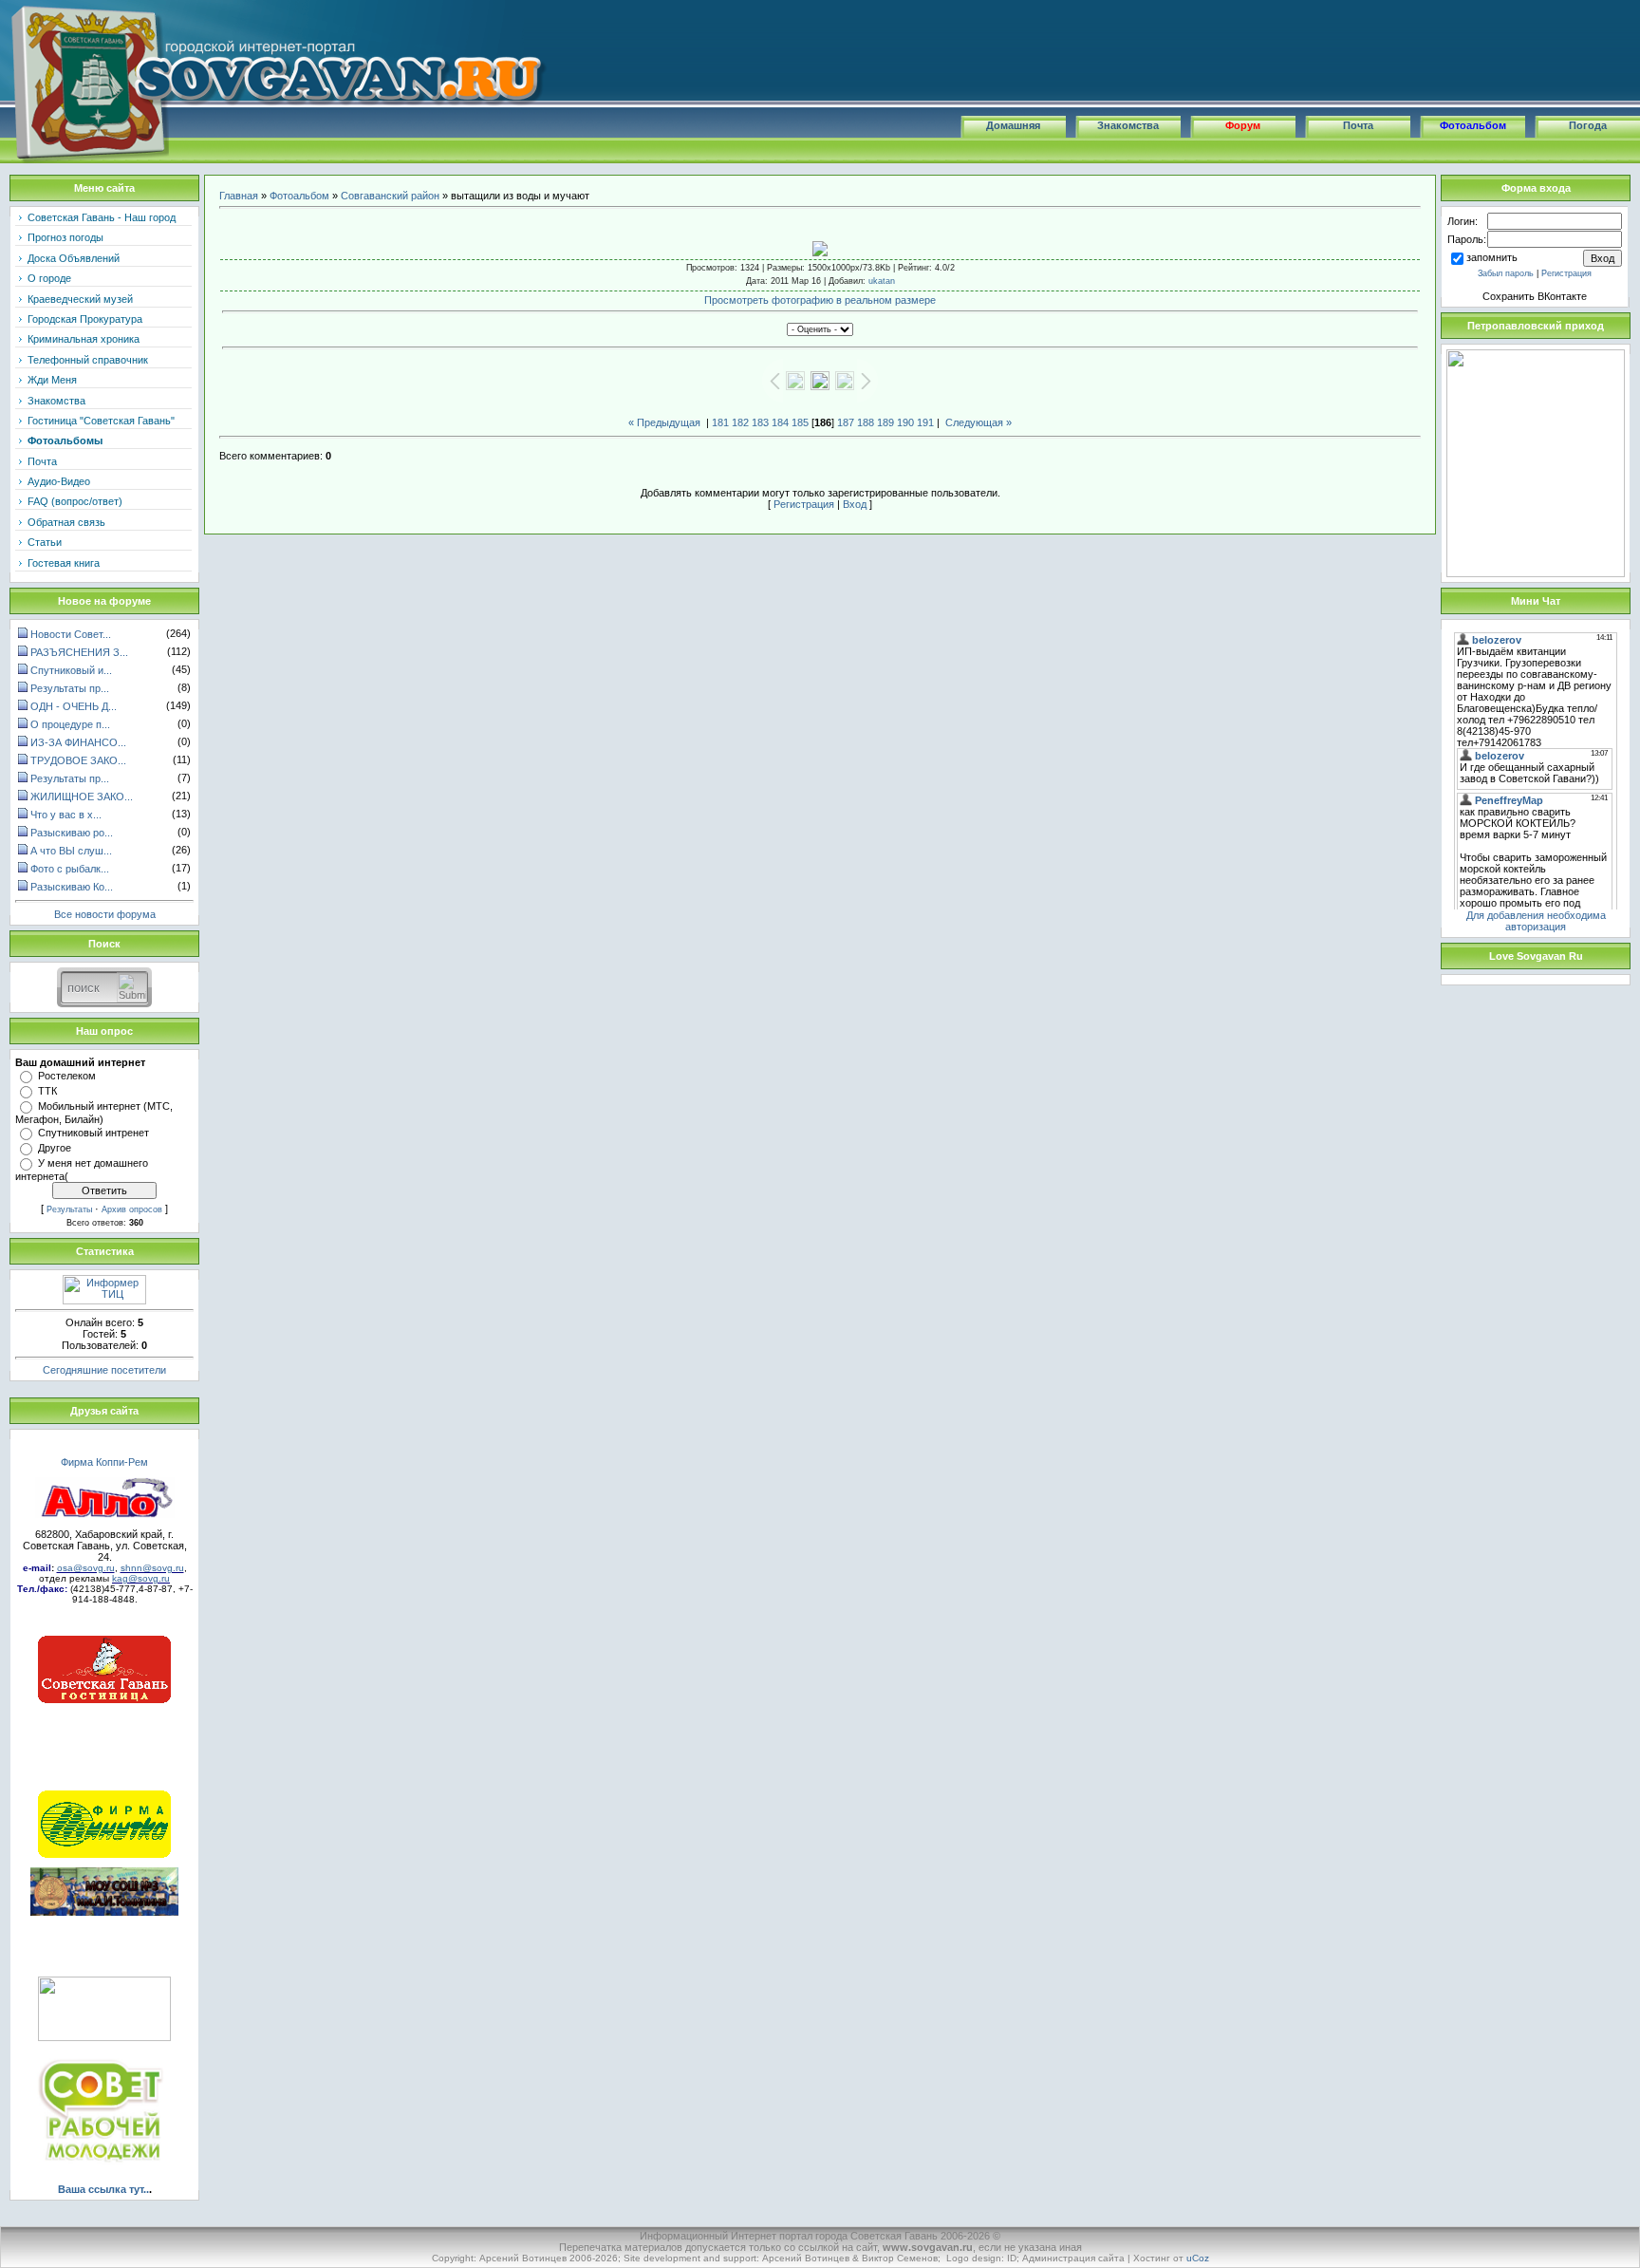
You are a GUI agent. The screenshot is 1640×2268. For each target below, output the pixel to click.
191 (925, 422)
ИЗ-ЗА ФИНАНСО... (78, 742)
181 (720, 422)
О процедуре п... (70, 724)
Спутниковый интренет (93, 1133)
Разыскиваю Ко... (72, 887)
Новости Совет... (71, 634)
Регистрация (804, 504)
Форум (1243, 125)
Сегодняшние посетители (104, 1370)
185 (800, 422)
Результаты (69, 1209)
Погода (1588, 125)
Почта (1358, 125)
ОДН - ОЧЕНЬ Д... (74, 706)
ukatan (882, 281)
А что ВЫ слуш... (71, 851)
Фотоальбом (1473, 125)
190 (905, 422)
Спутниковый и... (71, 670)
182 (740, 422)
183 (760, 422)
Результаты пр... (70, 688)
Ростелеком (67, 1076)
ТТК (47, 1091)
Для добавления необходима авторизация (1536, 921)
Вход (855, 504)
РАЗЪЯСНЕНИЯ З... (79, 652)
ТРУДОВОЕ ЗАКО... (78, 760)
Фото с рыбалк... (70, 869)
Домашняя (1013, 125)
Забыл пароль (1506, 273)
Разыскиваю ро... (72, 833)
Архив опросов (132, 1209)
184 (780, 422)
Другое (55, 1148)
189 (885, 422)
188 (866, 422)
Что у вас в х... (66, 815)
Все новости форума (105, 914)
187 (846, 422)
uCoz (1198, 2258)
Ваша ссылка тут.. (103, 2189)
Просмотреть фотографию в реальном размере (820, 300)
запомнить (1492, 257)
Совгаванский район (390, 196)
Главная (239, 196)
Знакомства (1128, 125)
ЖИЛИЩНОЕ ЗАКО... (82, 797)
